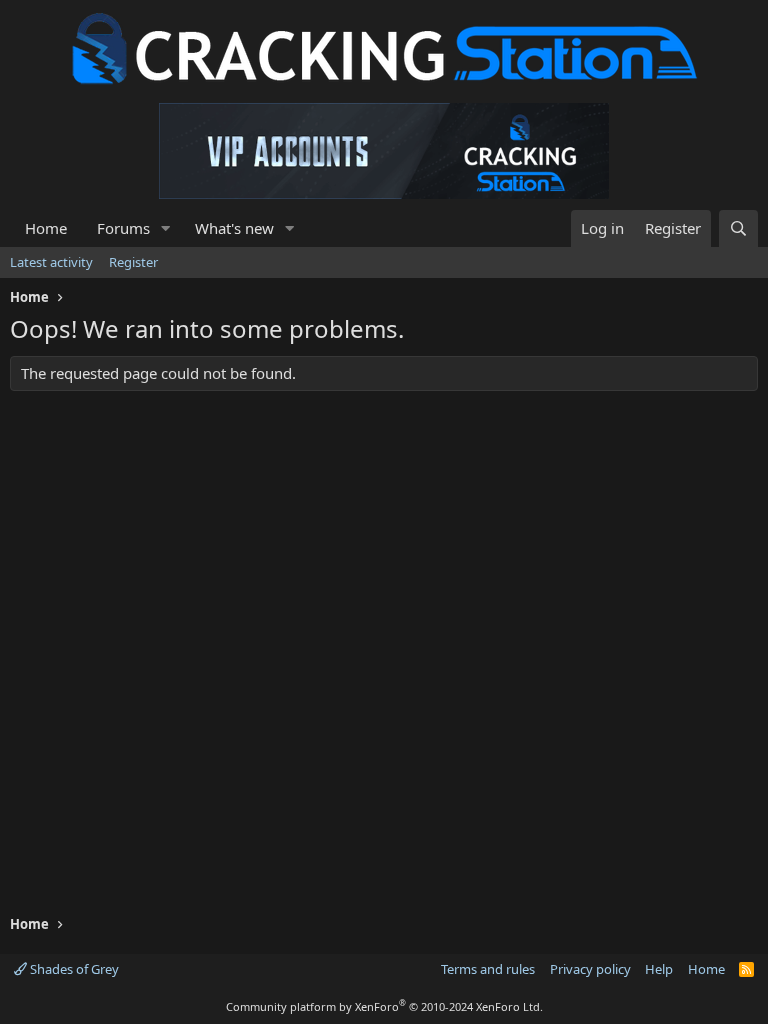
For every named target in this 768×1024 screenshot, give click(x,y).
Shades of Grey (73, 969)
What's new (234, 228)
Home (46, 228)
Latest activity (51, 262)
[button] (166, 228)
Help (659, 969)
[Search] (738, 228)
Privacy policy (590, 969)
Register (133, 262)
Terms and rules (488, 969)
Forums (123, 228)
